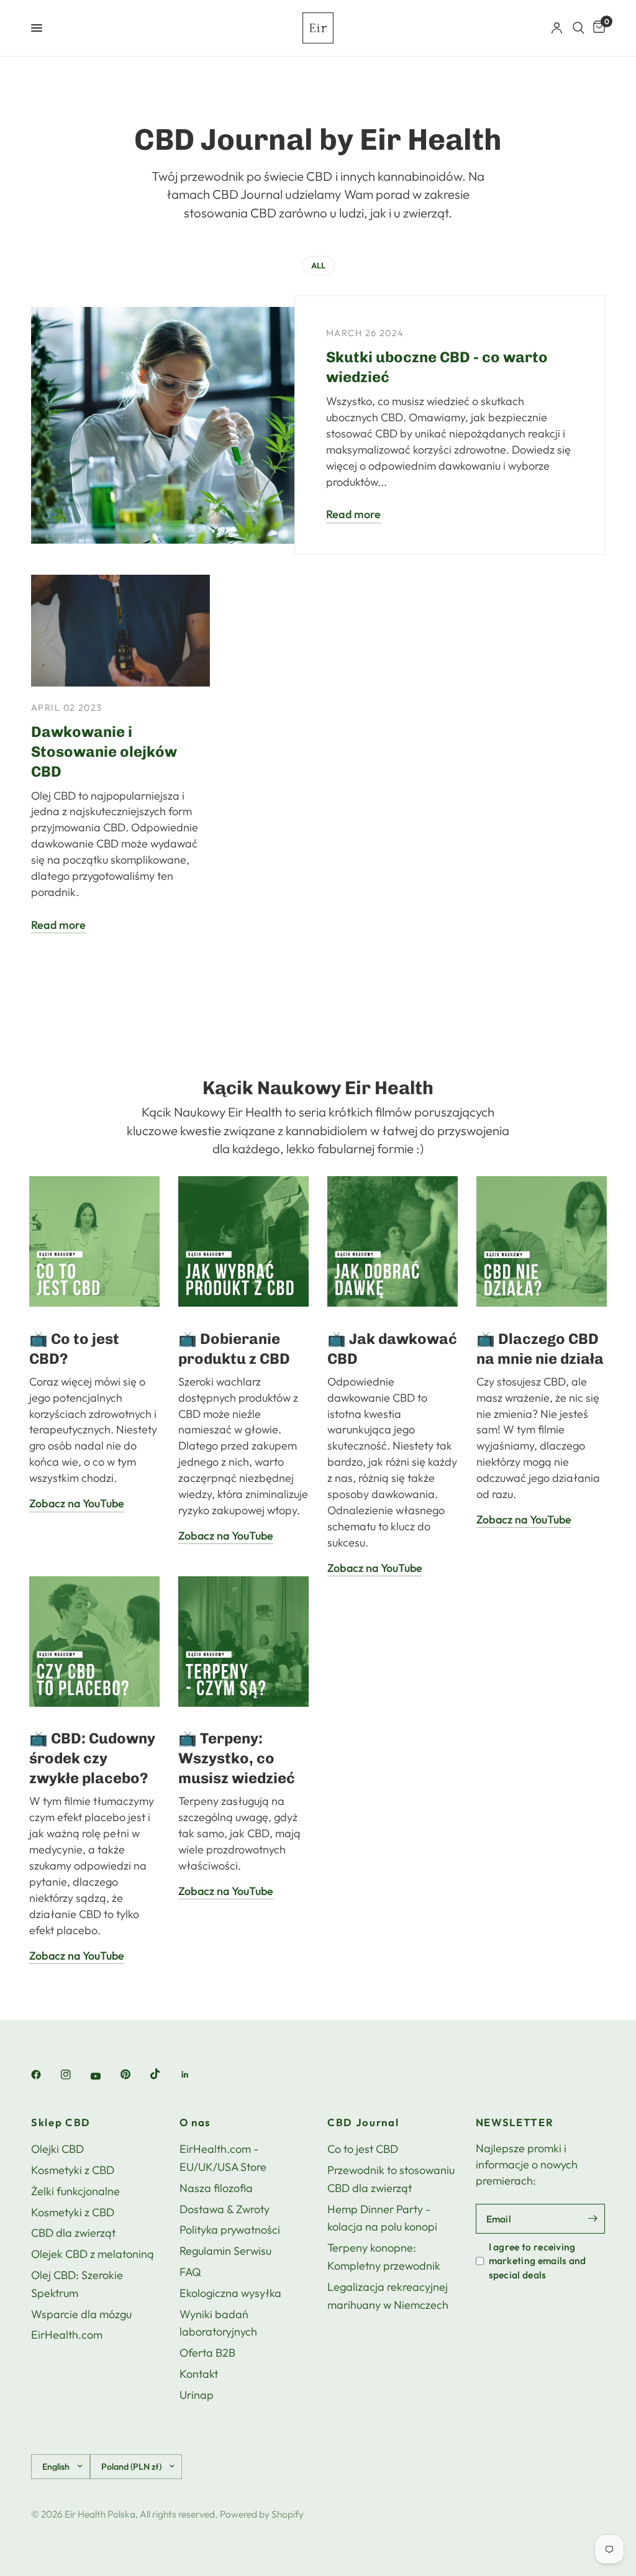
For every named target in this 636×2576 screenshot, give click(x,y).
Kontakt (199, 2374)
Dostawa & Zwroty (225, 2209)
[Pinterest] (134, 2075)
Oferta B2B (207, 2353)
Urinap (197, 2395)
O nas (195, 2123)
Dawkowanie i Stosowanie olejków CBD (104, 751)
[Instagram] (75, 2075)
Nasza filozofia (216, 2188)
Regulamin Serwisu (225, 2251)
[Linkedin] (194, 2075)
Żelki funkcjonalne (75, 2191)
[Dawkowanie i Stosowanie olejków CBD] (120, 631)
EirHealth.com (67, 2335)
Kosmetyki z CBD (73, 2170)
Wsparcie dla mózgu (81, 2314)
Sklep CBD (61, 2123)
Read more (354, 515)
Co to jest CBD (363, 2149)
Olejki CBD (57, 2149)
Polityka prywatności (230, 2230)
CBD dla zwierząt (73, 2233)
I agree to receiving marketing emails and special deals (538, 2261)
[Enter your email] (593, 2219)
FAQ (190, 2272)
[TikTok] (164, 2074)
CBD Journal (363, 2123)
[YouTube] (104, 2076)
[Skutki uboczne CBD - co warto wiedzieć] (220, 425)
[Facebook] (45, 2075)
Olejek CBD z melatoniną (93, 2254)
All (318, 265)
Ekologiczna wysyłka (230, 2293)
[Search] (579, 28)
